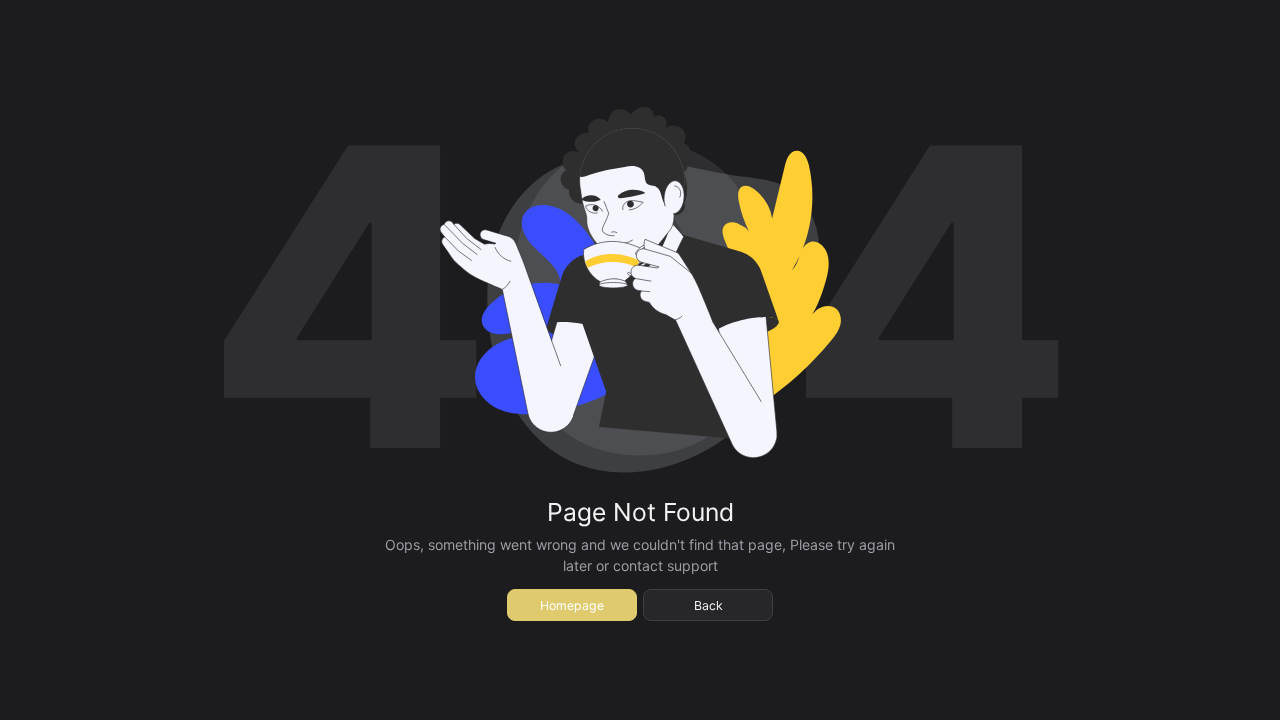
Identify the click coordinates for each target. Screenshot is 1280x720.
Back (708, 605)
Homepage (572, 605)
